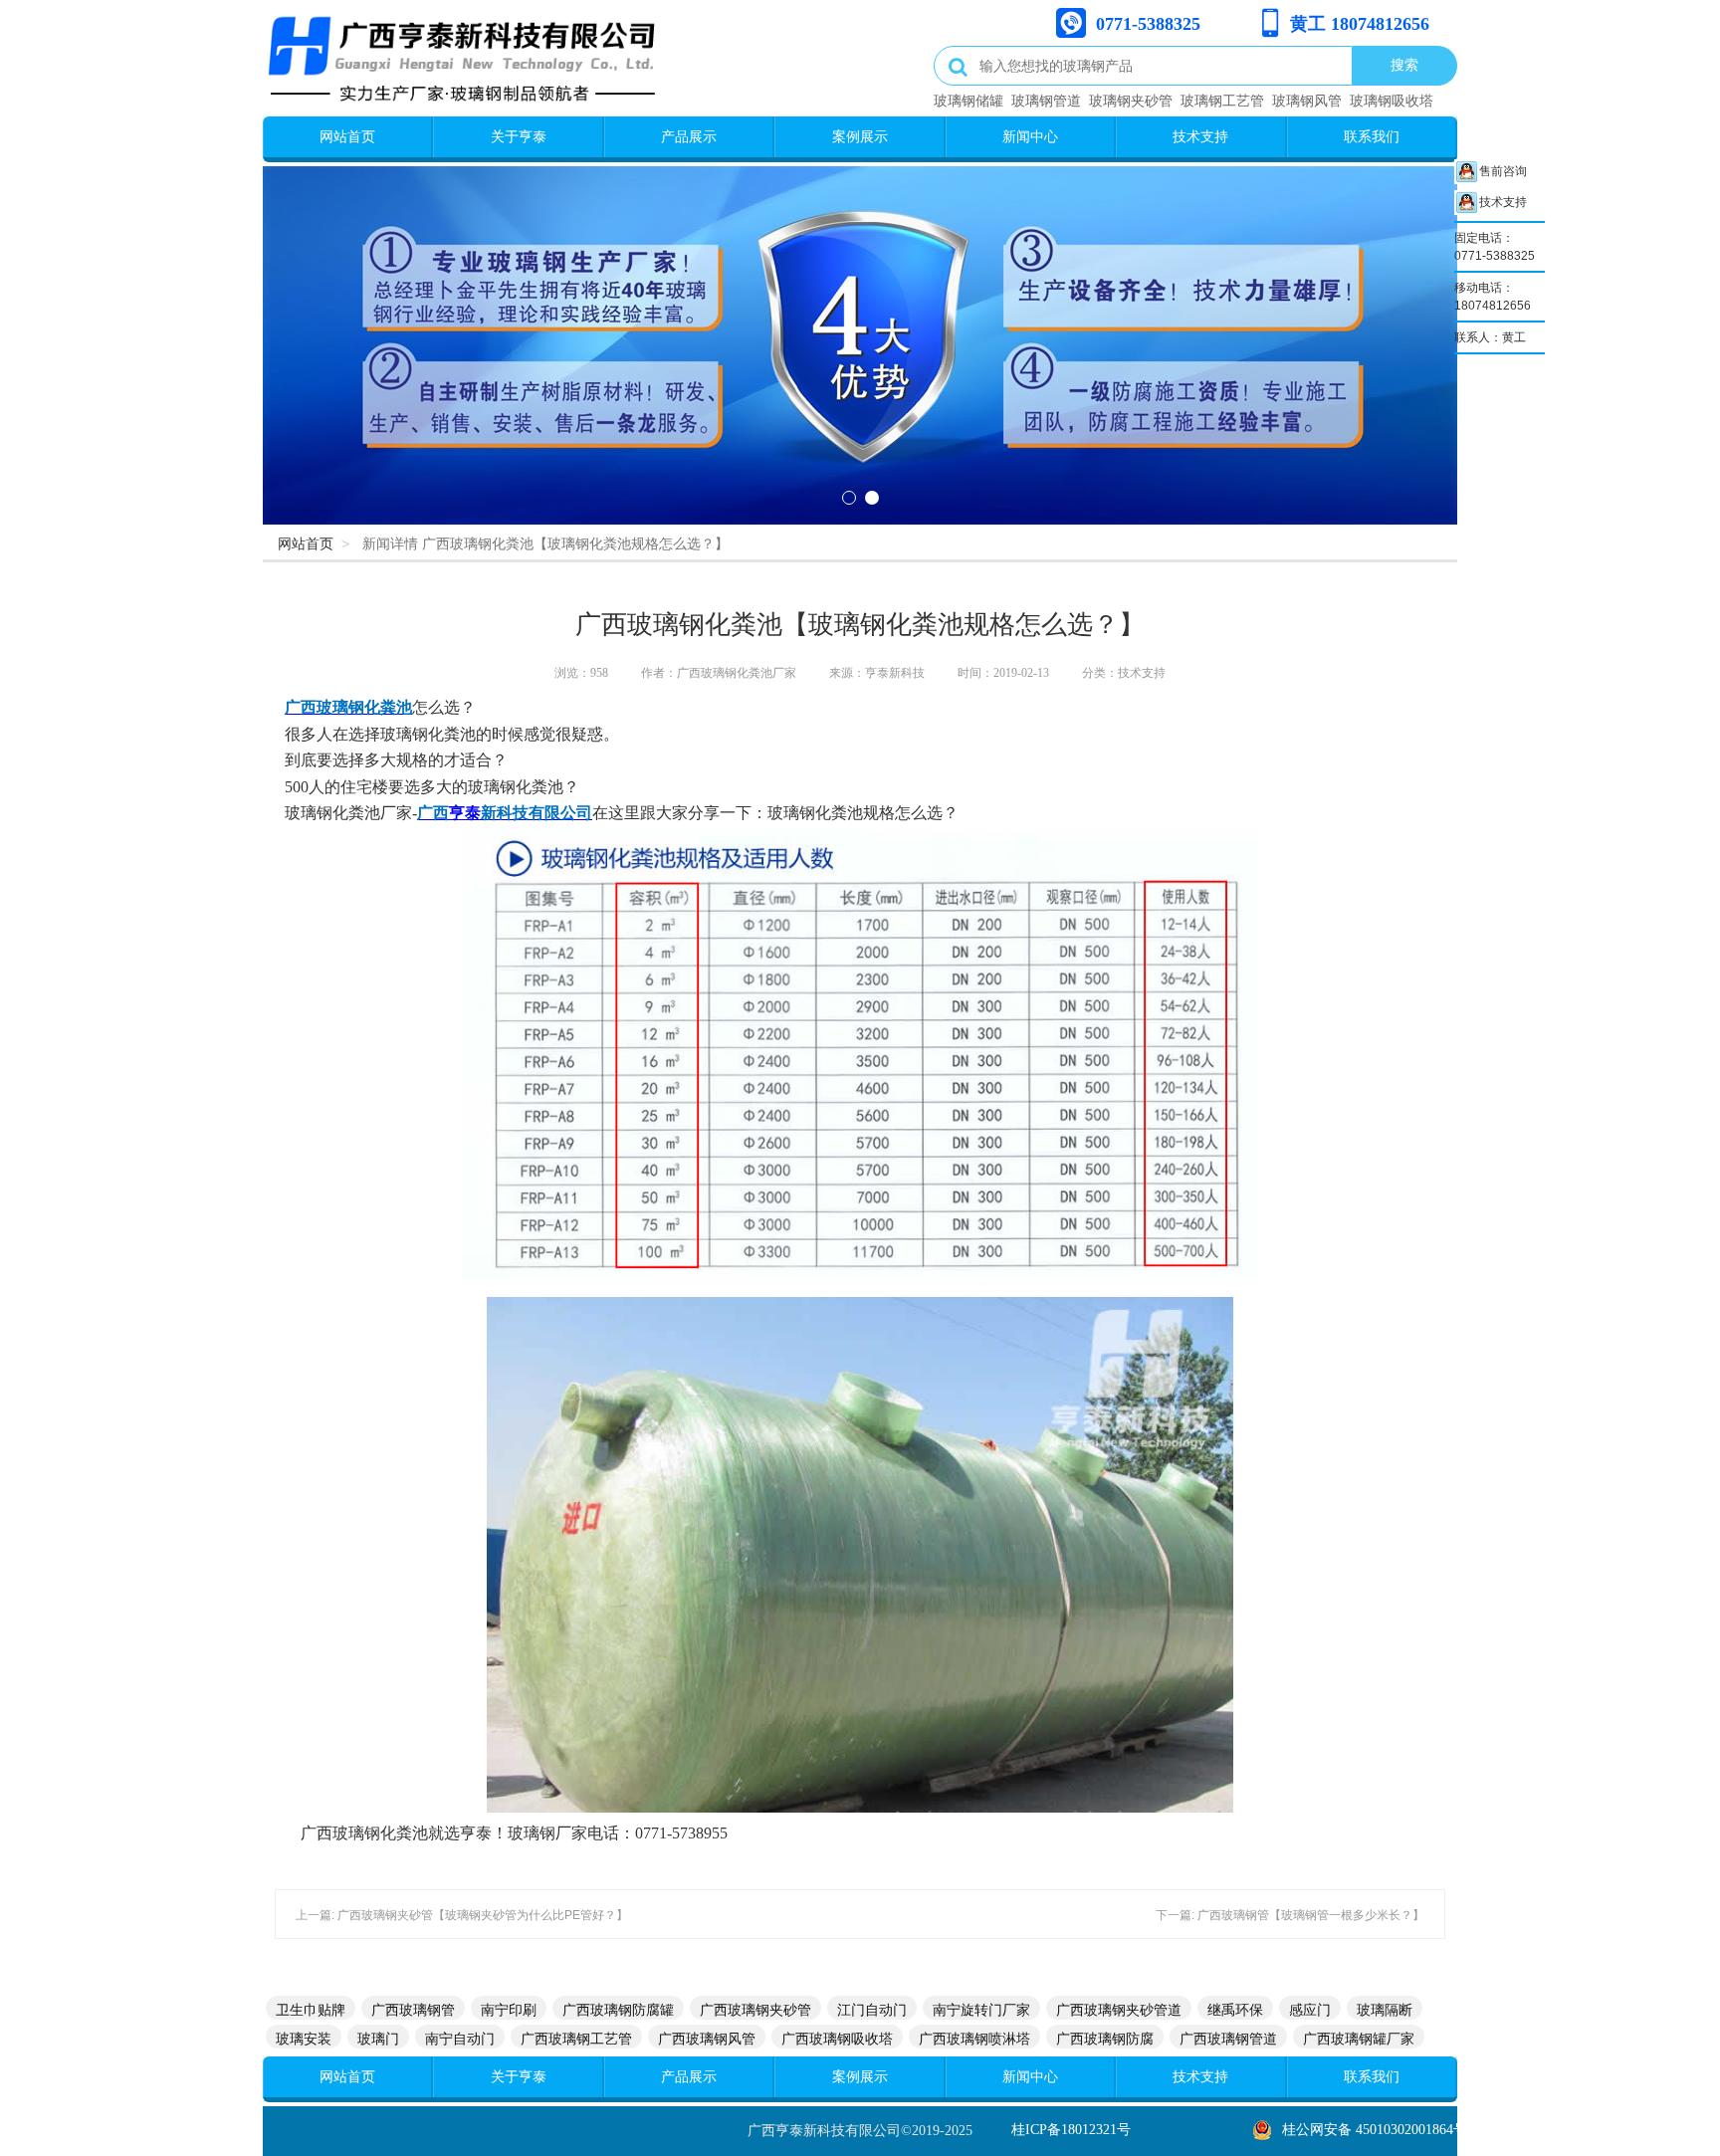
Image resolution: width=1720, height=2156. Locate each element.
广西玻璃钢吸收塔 (837, 2039)
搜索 (1404, 65)
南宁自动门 (460, 2039)
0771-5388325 (1148, 24)
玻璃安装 (304, 2039)
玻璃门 (378, 2039)
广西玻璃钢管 (413, 2010)
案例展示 (860, 136)
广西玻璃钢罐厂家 (1359, 2039)
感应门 (1310, 2010)
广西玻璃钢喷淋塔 (974, 2039)
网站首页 (347, 136)
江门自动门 (872, 2010)
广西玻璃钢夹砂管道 (1119, 2010)
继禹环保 (1235, 2010)
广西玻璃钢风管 (707, 2039)
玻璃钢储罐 (968, 101)
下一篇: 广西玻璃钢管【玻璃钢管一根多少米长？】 (1290, 1915)
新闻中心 (1030, 136)
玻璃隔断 (1385, 2010)
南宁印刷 (509, 2010)
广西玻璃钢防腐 (1105, 2039)
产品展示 (689, 136)
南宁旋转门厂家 (981, 2010)
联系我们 (1372, 136)
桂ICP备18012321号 (1071, 2130)
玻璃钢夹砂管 (1131, 101)
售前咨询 (1503, 171)
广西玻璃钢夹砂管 (755, 2010)
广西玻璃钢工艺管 (576, 2039)
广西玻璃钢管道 (1228, 2039)
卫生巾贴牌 (311, 2010)
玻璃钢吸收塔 (1392, 101)
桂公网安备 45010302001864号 (1375, 2130)
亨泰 (465, 813)
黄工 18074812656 (1360, 24)
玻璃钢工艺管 (1222, 101)
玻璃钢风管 (1307, 101)
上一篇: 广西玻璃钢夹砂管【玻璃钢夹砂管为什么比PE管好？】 (462, 1915)
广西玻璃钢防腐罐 (618, 2010)
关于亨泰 (519, 136)
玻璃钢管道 (1046, 101)
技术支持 (1200, 136)
